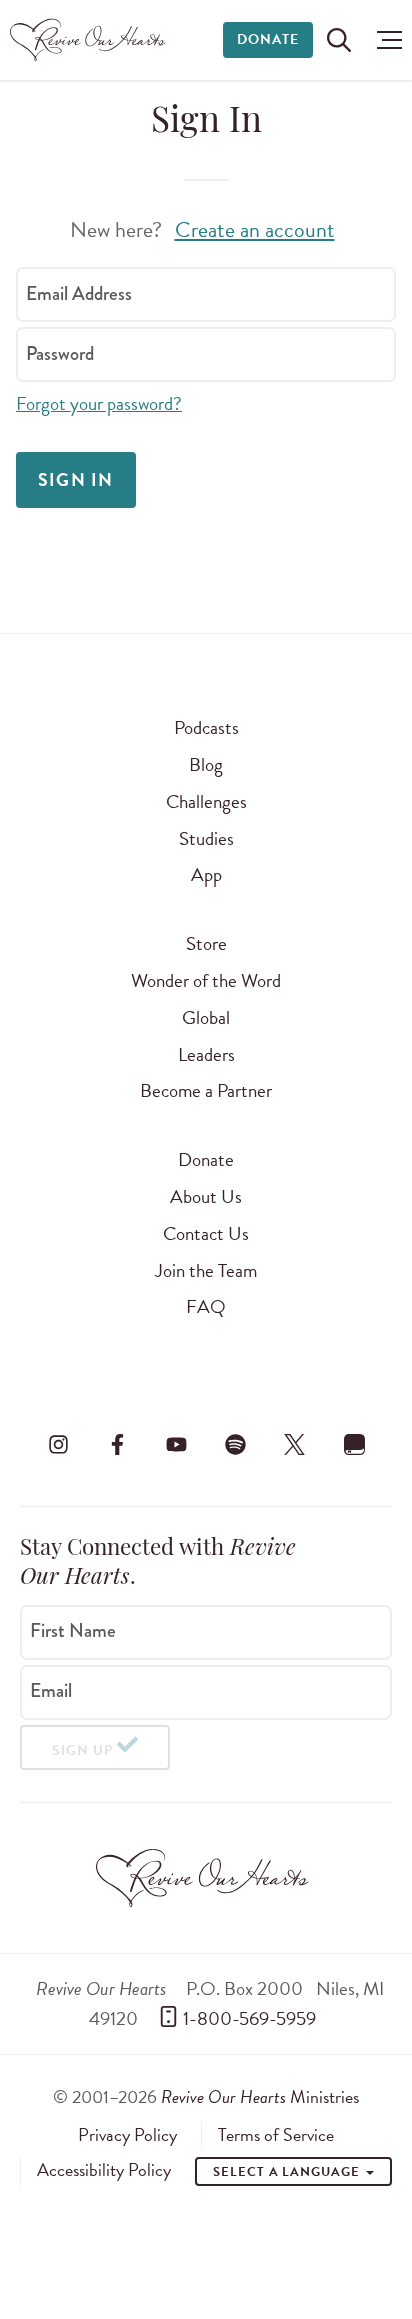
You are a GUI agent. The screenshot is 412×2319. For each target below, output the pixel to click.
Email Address (79, 293)
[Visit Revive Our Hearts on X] (295, 1444)
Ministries (260, 2096)
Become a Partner (206, 1090)
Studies (206, 838)
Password (60, 353)
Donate (268, 39)
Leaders (206, 1054)
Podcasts (206, 727)
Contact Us (206, 1233)
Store (206, 943)
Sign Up (82, 1750)
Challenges (206, 801)
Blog (206, 764)
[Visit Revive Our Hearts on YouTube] (176, 1444)
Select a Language (288, 2172)
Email (51, 1691)
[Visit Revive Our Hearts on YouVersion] (354, 1444)
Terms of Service (276, 2135)
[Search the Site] (339, 40)
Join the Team (206, 1270)
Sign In (76, 479)
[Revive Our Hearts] (90, 40)
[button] (384, 40)
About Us (206, 1196)
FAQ (206, 1306)
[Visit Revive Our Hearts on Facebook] (117, 1444)
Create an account (255, 229)
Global (206, 1017)
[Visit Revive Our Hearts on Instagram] (58, 1444)
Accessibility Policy (104, 2170)
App (206, 874)
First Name (73, 1631)
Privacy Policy (127, 2135)
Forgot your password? (99, 403)
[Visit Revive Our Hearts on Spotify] (236, 1444)
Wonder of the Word (206, 980)
